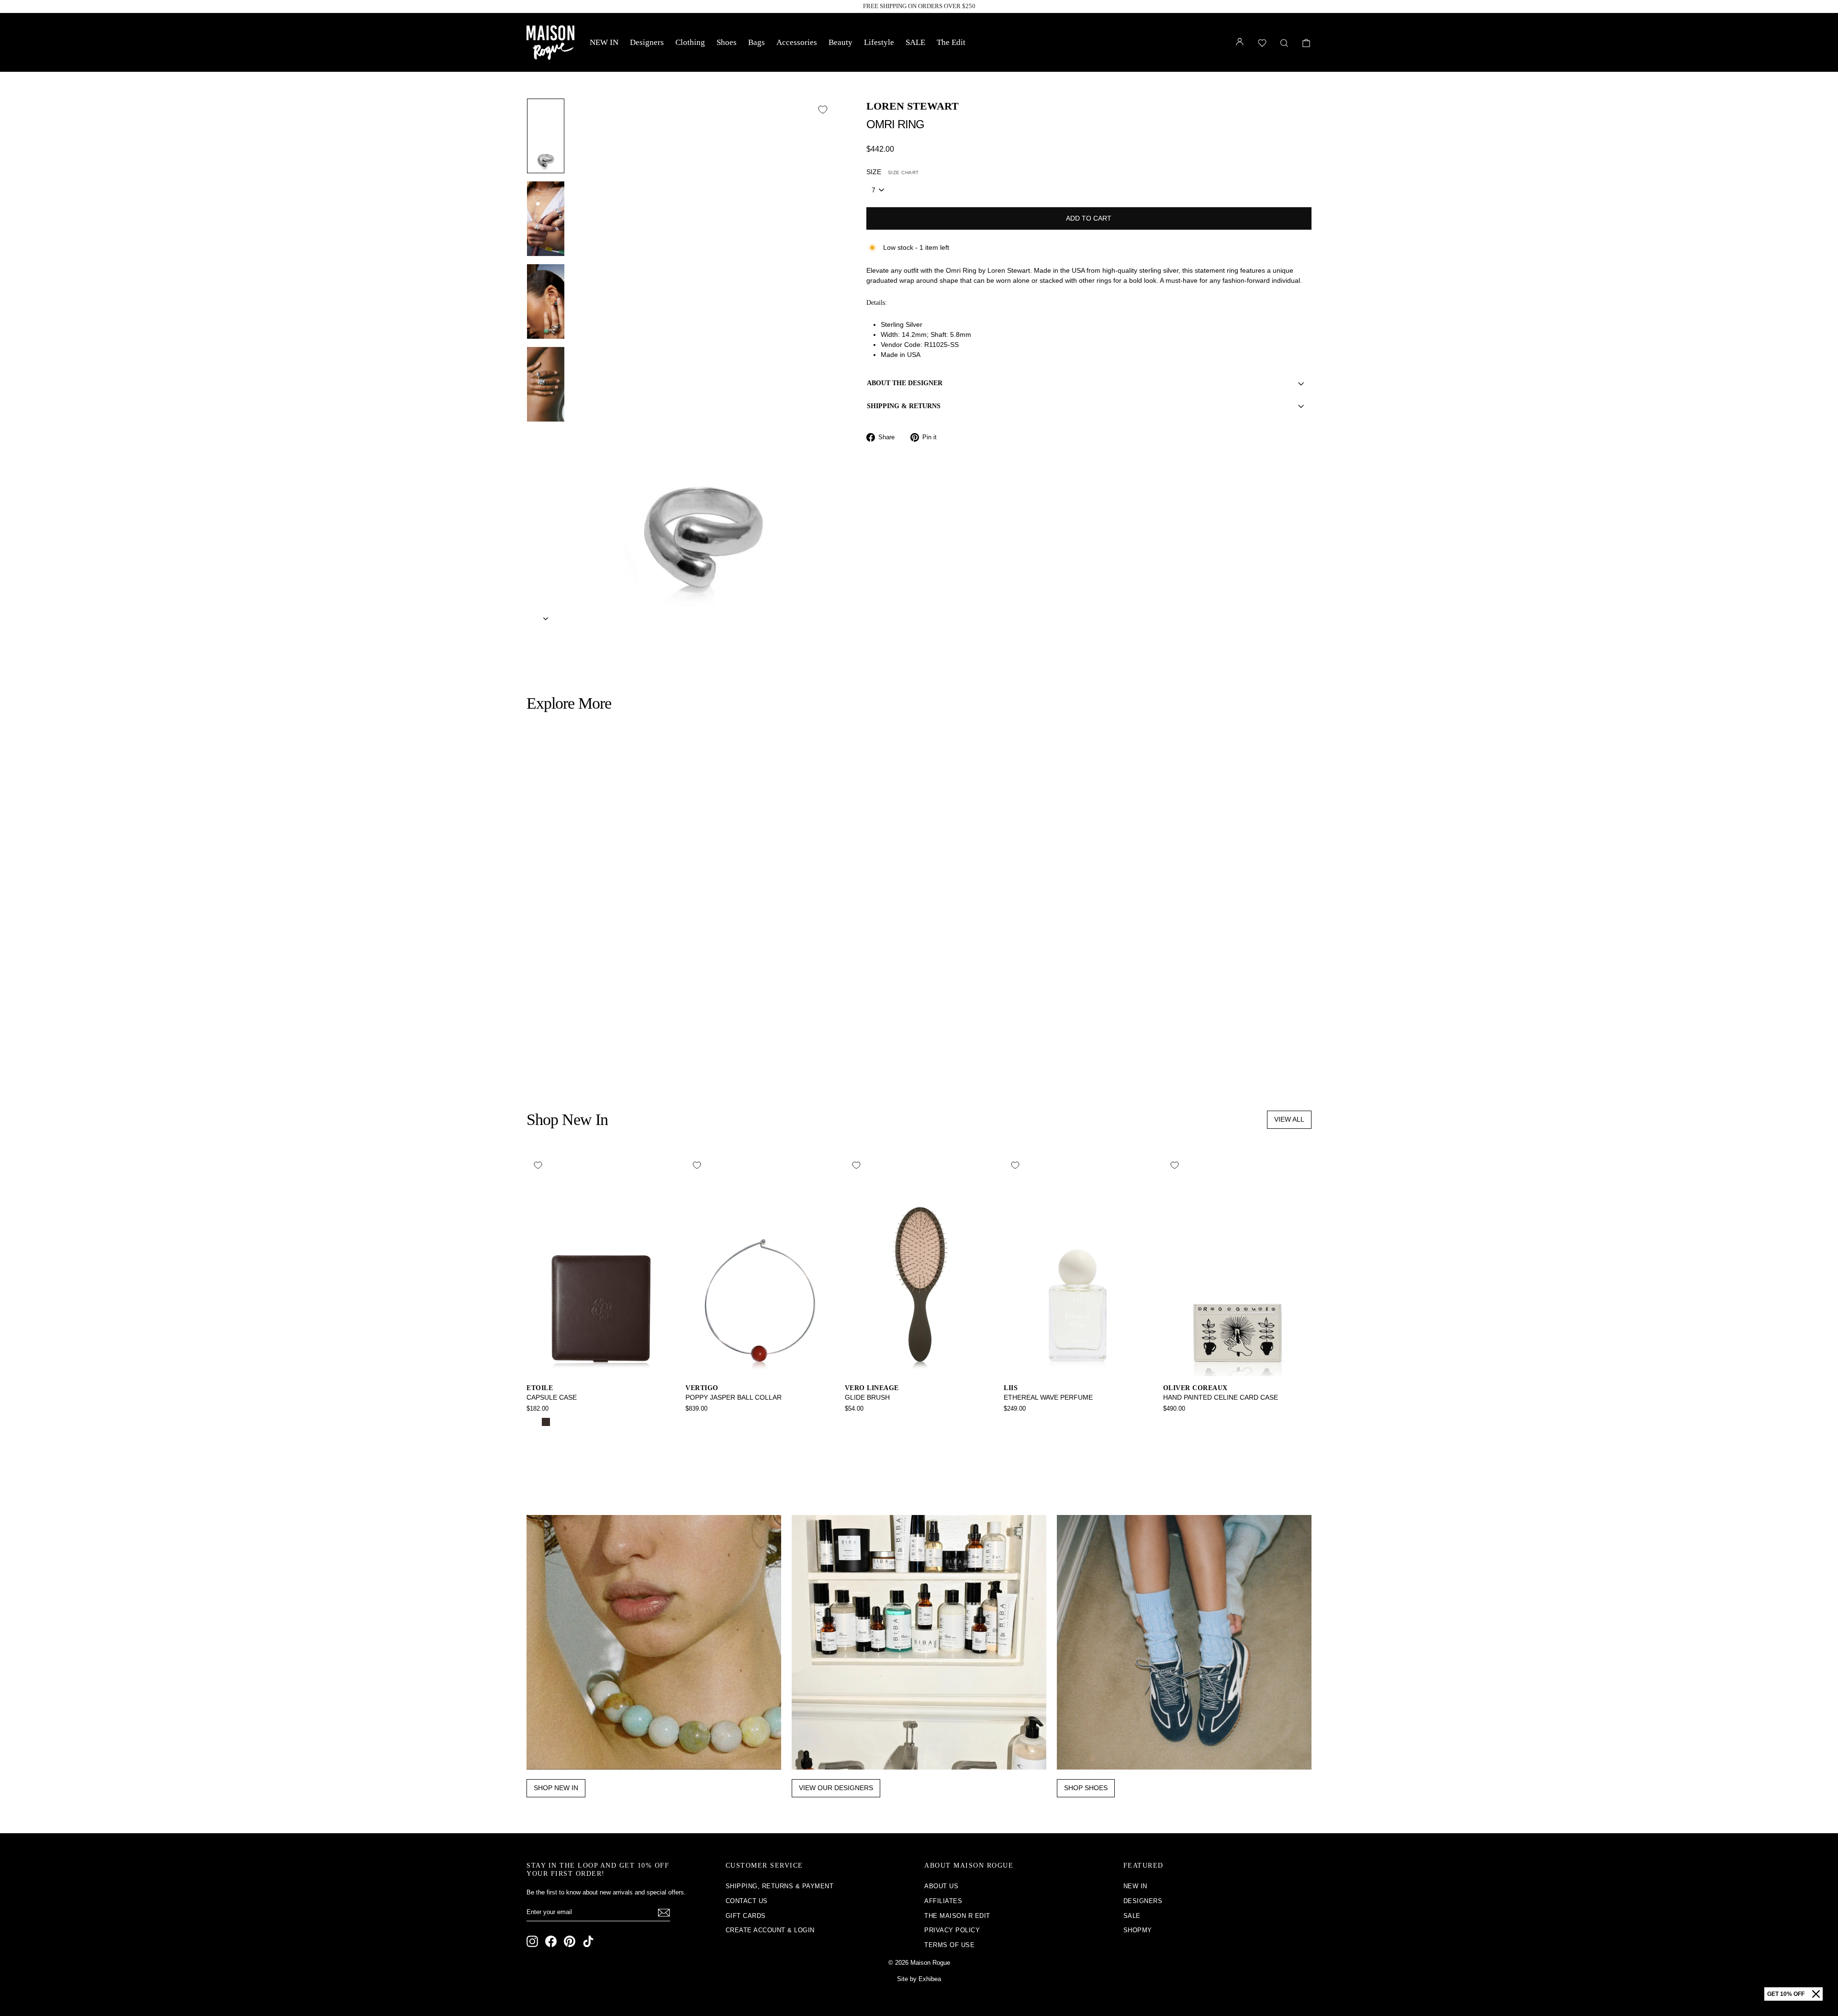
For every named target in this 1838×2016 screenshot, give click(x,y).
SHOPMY (1138, 1930)
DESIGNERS (1143, 1901)
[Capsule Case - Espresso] (546, 1422)
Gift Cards (746, 1916)
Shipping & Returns (904, 406)
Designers (647, 42)
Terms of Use (949, 1945)
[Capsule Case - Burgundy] (559, 1422)
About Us (941, 1886)
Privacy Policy (952, 1930)
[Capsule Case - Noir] (533, 1422)
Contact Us (747, 1901)
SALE (915, 42)
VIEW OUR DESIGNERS (836, 1788)
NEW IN (604, 42)
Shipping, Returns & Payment (780, 1886)
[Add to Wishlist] (823, 110)
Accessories (797, 42)
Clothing (690, 42)
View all (1289, 1119)
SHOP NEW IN (556, 1788)
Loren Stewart (913, 106)
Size (893, 172)
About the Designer (905, 383)
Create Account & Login (770, 1930)
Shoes (727, 42)
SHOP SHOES (1086, 1788)
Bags (756, 42)
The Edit (951, 42)
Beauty (841, 42)
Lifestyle (879, 42)
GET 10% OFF (1786, 1994)
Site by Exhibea (919, 1979)
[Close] (1816, 1994)
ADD (621, 1009)
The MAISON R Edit (957, 1916)
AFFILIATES (943, 1901)
